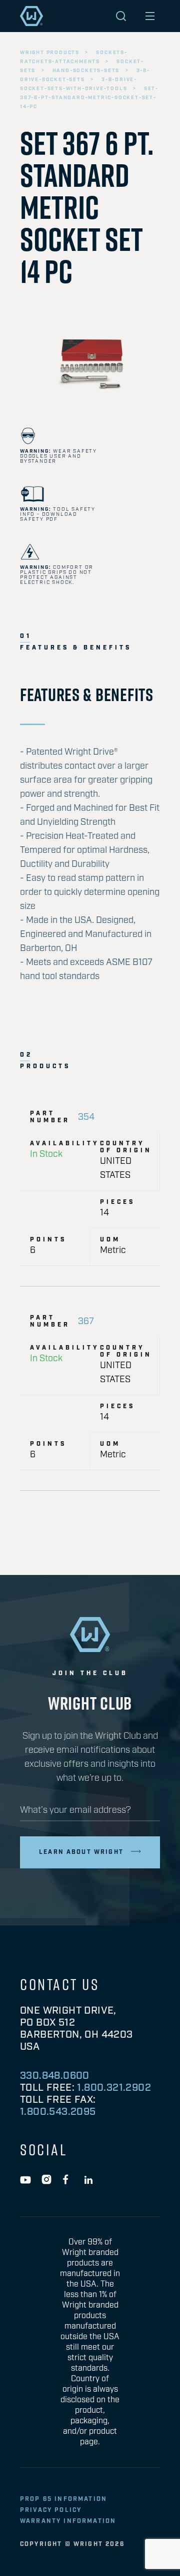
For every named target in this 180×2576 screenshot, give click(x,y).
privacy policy (51, 2510)
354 (86, 1117)
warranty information (68, 2521)
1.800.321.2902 (114, 2088)
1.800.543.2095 (58, 2112)
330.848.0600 (55, 2076)
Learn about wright (81, 1852)
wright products (50, 53)
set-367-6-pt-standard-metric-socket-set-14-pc (89, 98)
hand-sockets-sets (86, 71)
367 (86, 1322)
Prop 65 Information (63, 2499)
